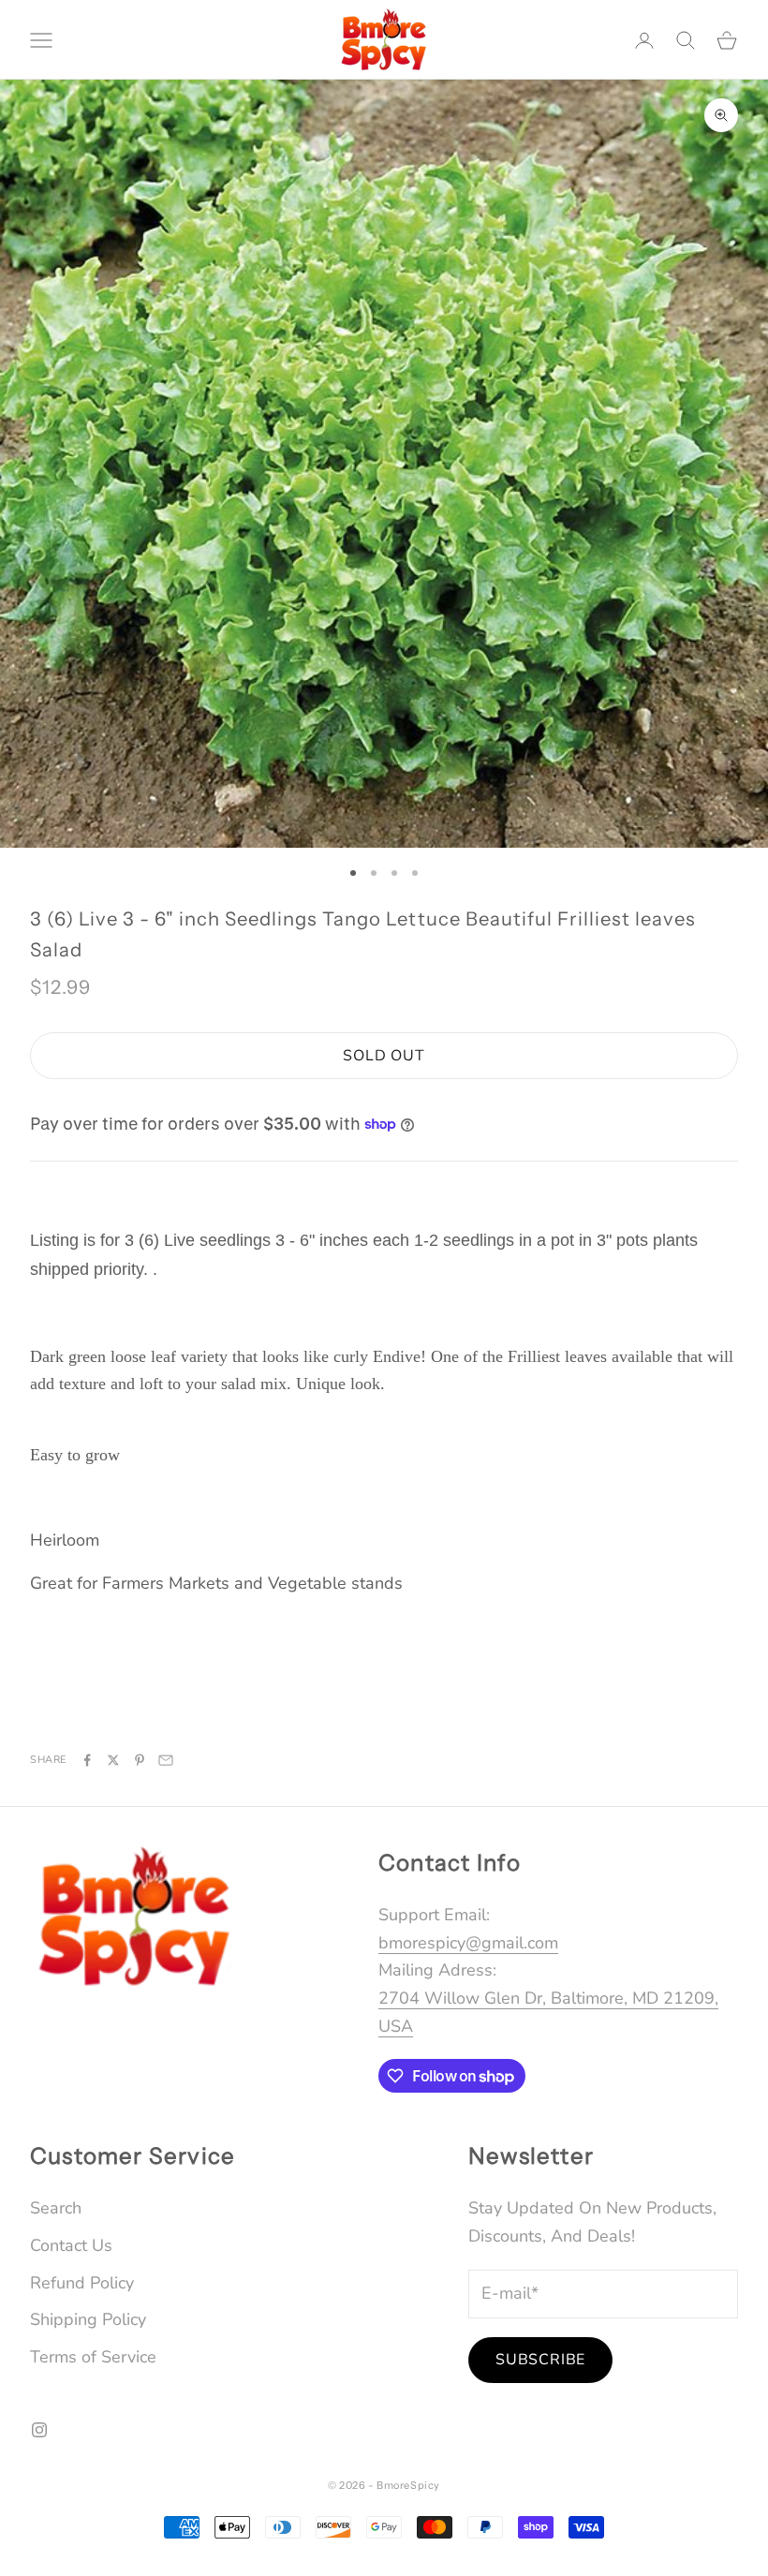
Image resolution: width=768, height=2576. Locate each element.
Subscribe (540, 2360)
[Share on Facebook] (87, 1760)
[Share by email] (166, 1760)
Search (56, 2208)
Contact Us (71, 2245)
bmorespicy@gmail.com (468, 1943)
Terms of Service (93, 2357)
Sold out (384, 1056)
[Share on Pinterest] (140, 1760)
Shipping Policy (88, 2319)
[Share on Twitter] (113, 1760)
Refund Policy (82, 2283)
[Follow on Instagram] (39, 2430)
